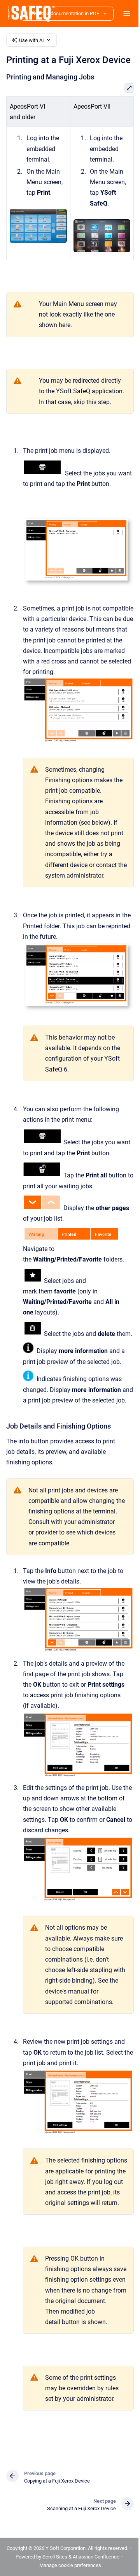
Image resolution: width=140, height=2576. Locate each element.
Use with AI (31, 40)
